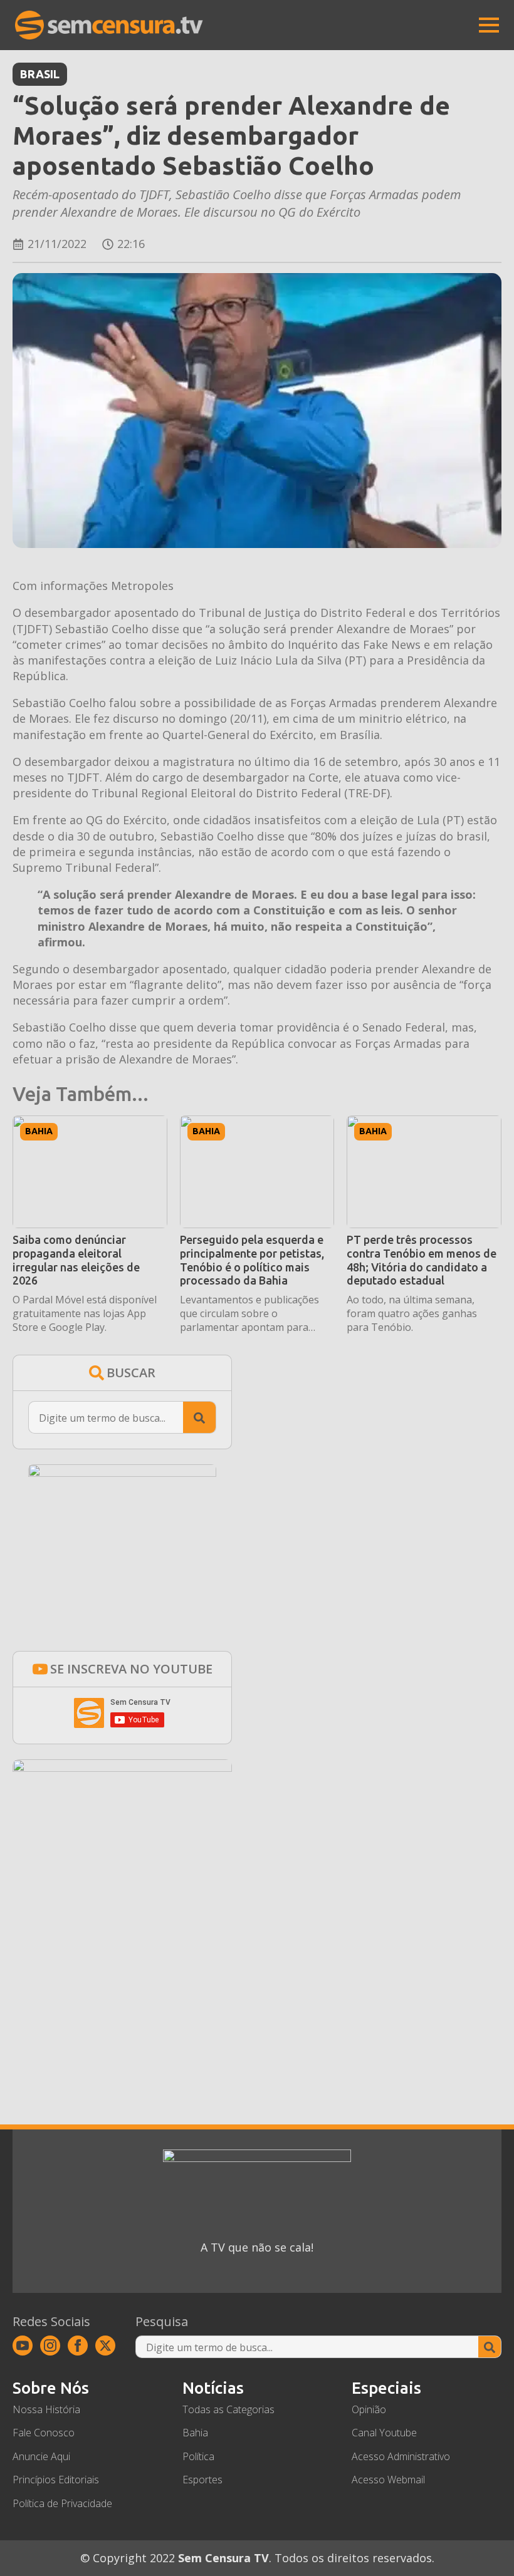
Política (198, 2456)
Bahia (39, 1131)
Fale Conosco (44, 2433)
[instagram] (50, 2346)
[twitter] (105, 2346)
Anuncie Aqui (41, 2456)
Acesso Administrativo (401, 2456)
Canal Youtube (384, 2433)
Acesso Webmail (388, 2480)
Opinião (369, 2409)
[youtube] (23, 2346)
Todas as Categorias (228, 2409)
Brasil (40, 74)
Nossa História (46, 2409)
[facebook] (78, 2346)
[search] (199, 1418)
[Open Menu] (489, 25)
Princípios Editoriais (56, 2480)
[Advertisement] (122, 1974)
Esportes (202, 2480)
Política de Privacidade (62, 2503)
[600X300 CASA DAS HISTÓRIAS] (122, 1767)
